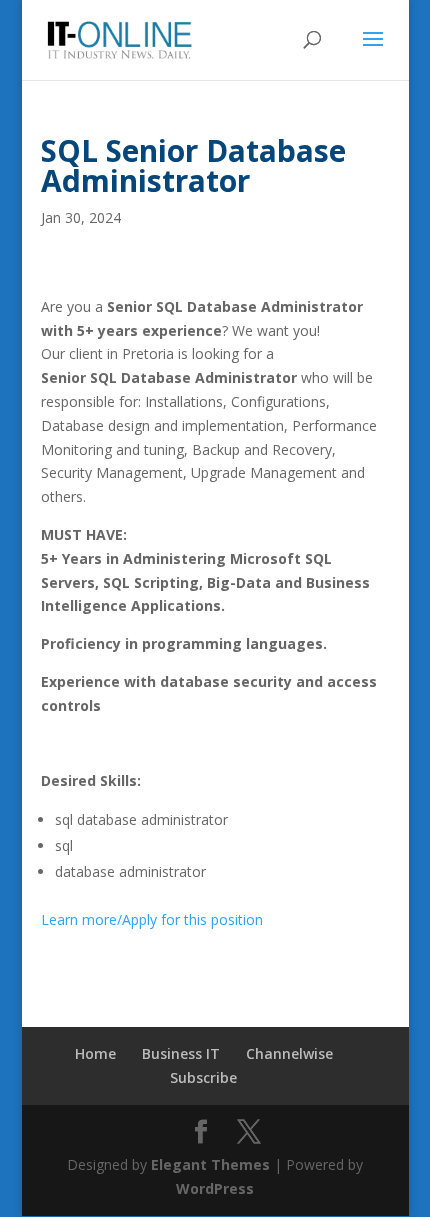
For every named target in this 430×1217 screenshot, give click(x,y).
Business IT (181, 1053)
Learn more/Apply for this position (152, 919)
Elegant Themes (210, 1164)
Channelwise (289, 1053)
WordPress (215, 1188)
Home (95, 1053)
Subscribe (203, 1077)
